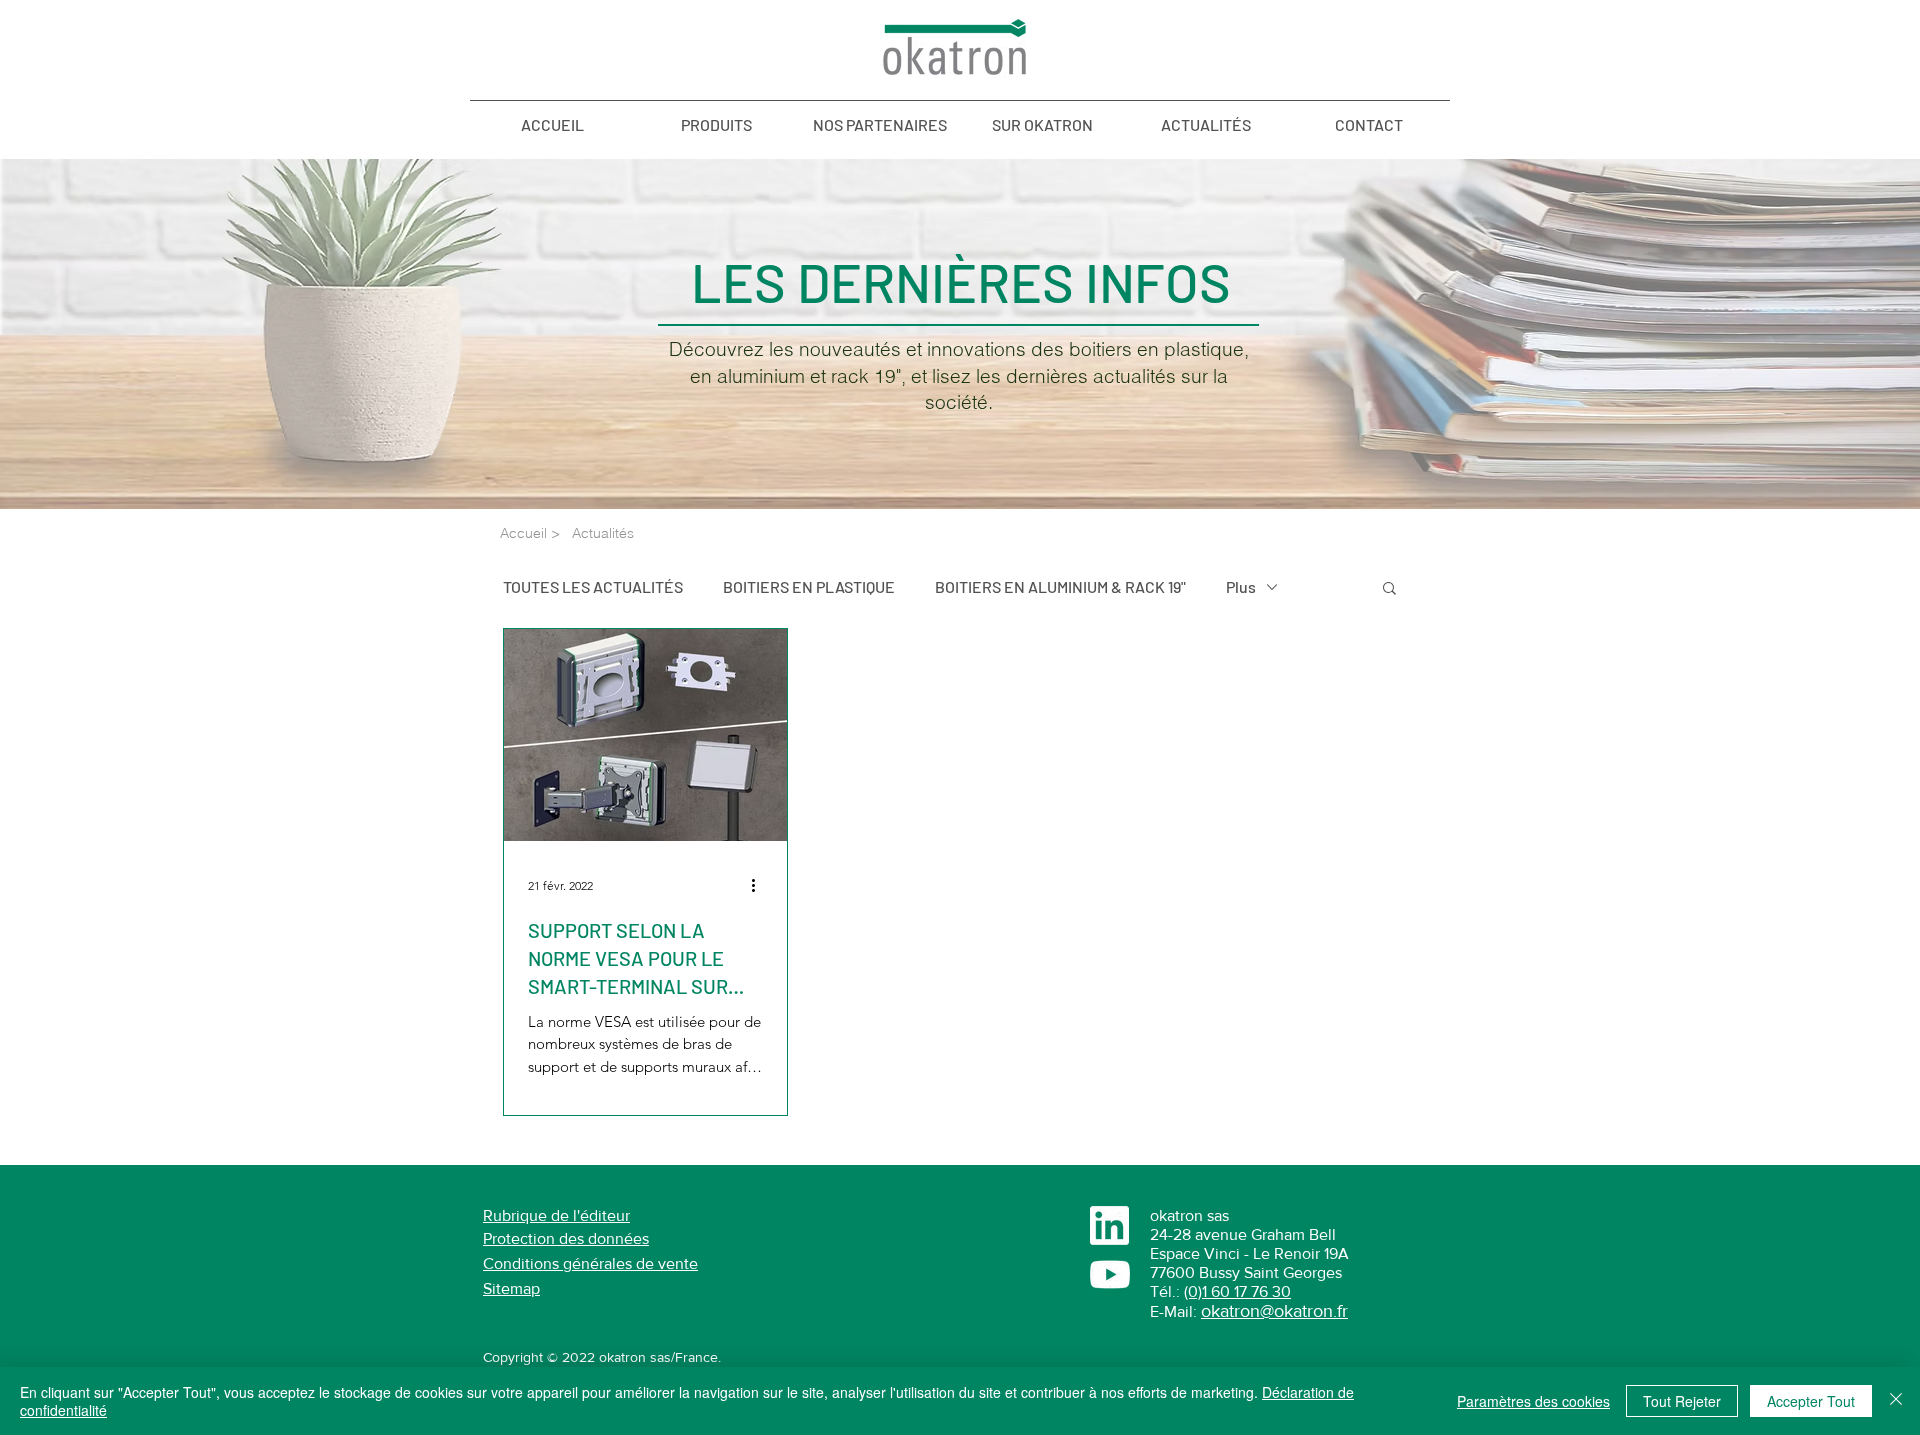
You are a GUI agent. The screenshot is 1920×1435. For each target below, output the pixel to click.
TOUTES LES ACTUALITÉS (593, 586)
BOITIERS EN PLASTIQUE (809, 586)
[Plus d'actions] (760, 886)
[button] (1389, 589)
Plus (1241, 586)
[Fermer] (1896, 1401)
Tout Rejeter (1682, 1401)
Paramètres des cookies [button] (1533, 1401)
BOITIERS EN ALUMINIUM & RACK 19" (1060, 586)
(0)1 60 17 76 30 (1237, 1291)
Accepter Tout (1811, 1401)
